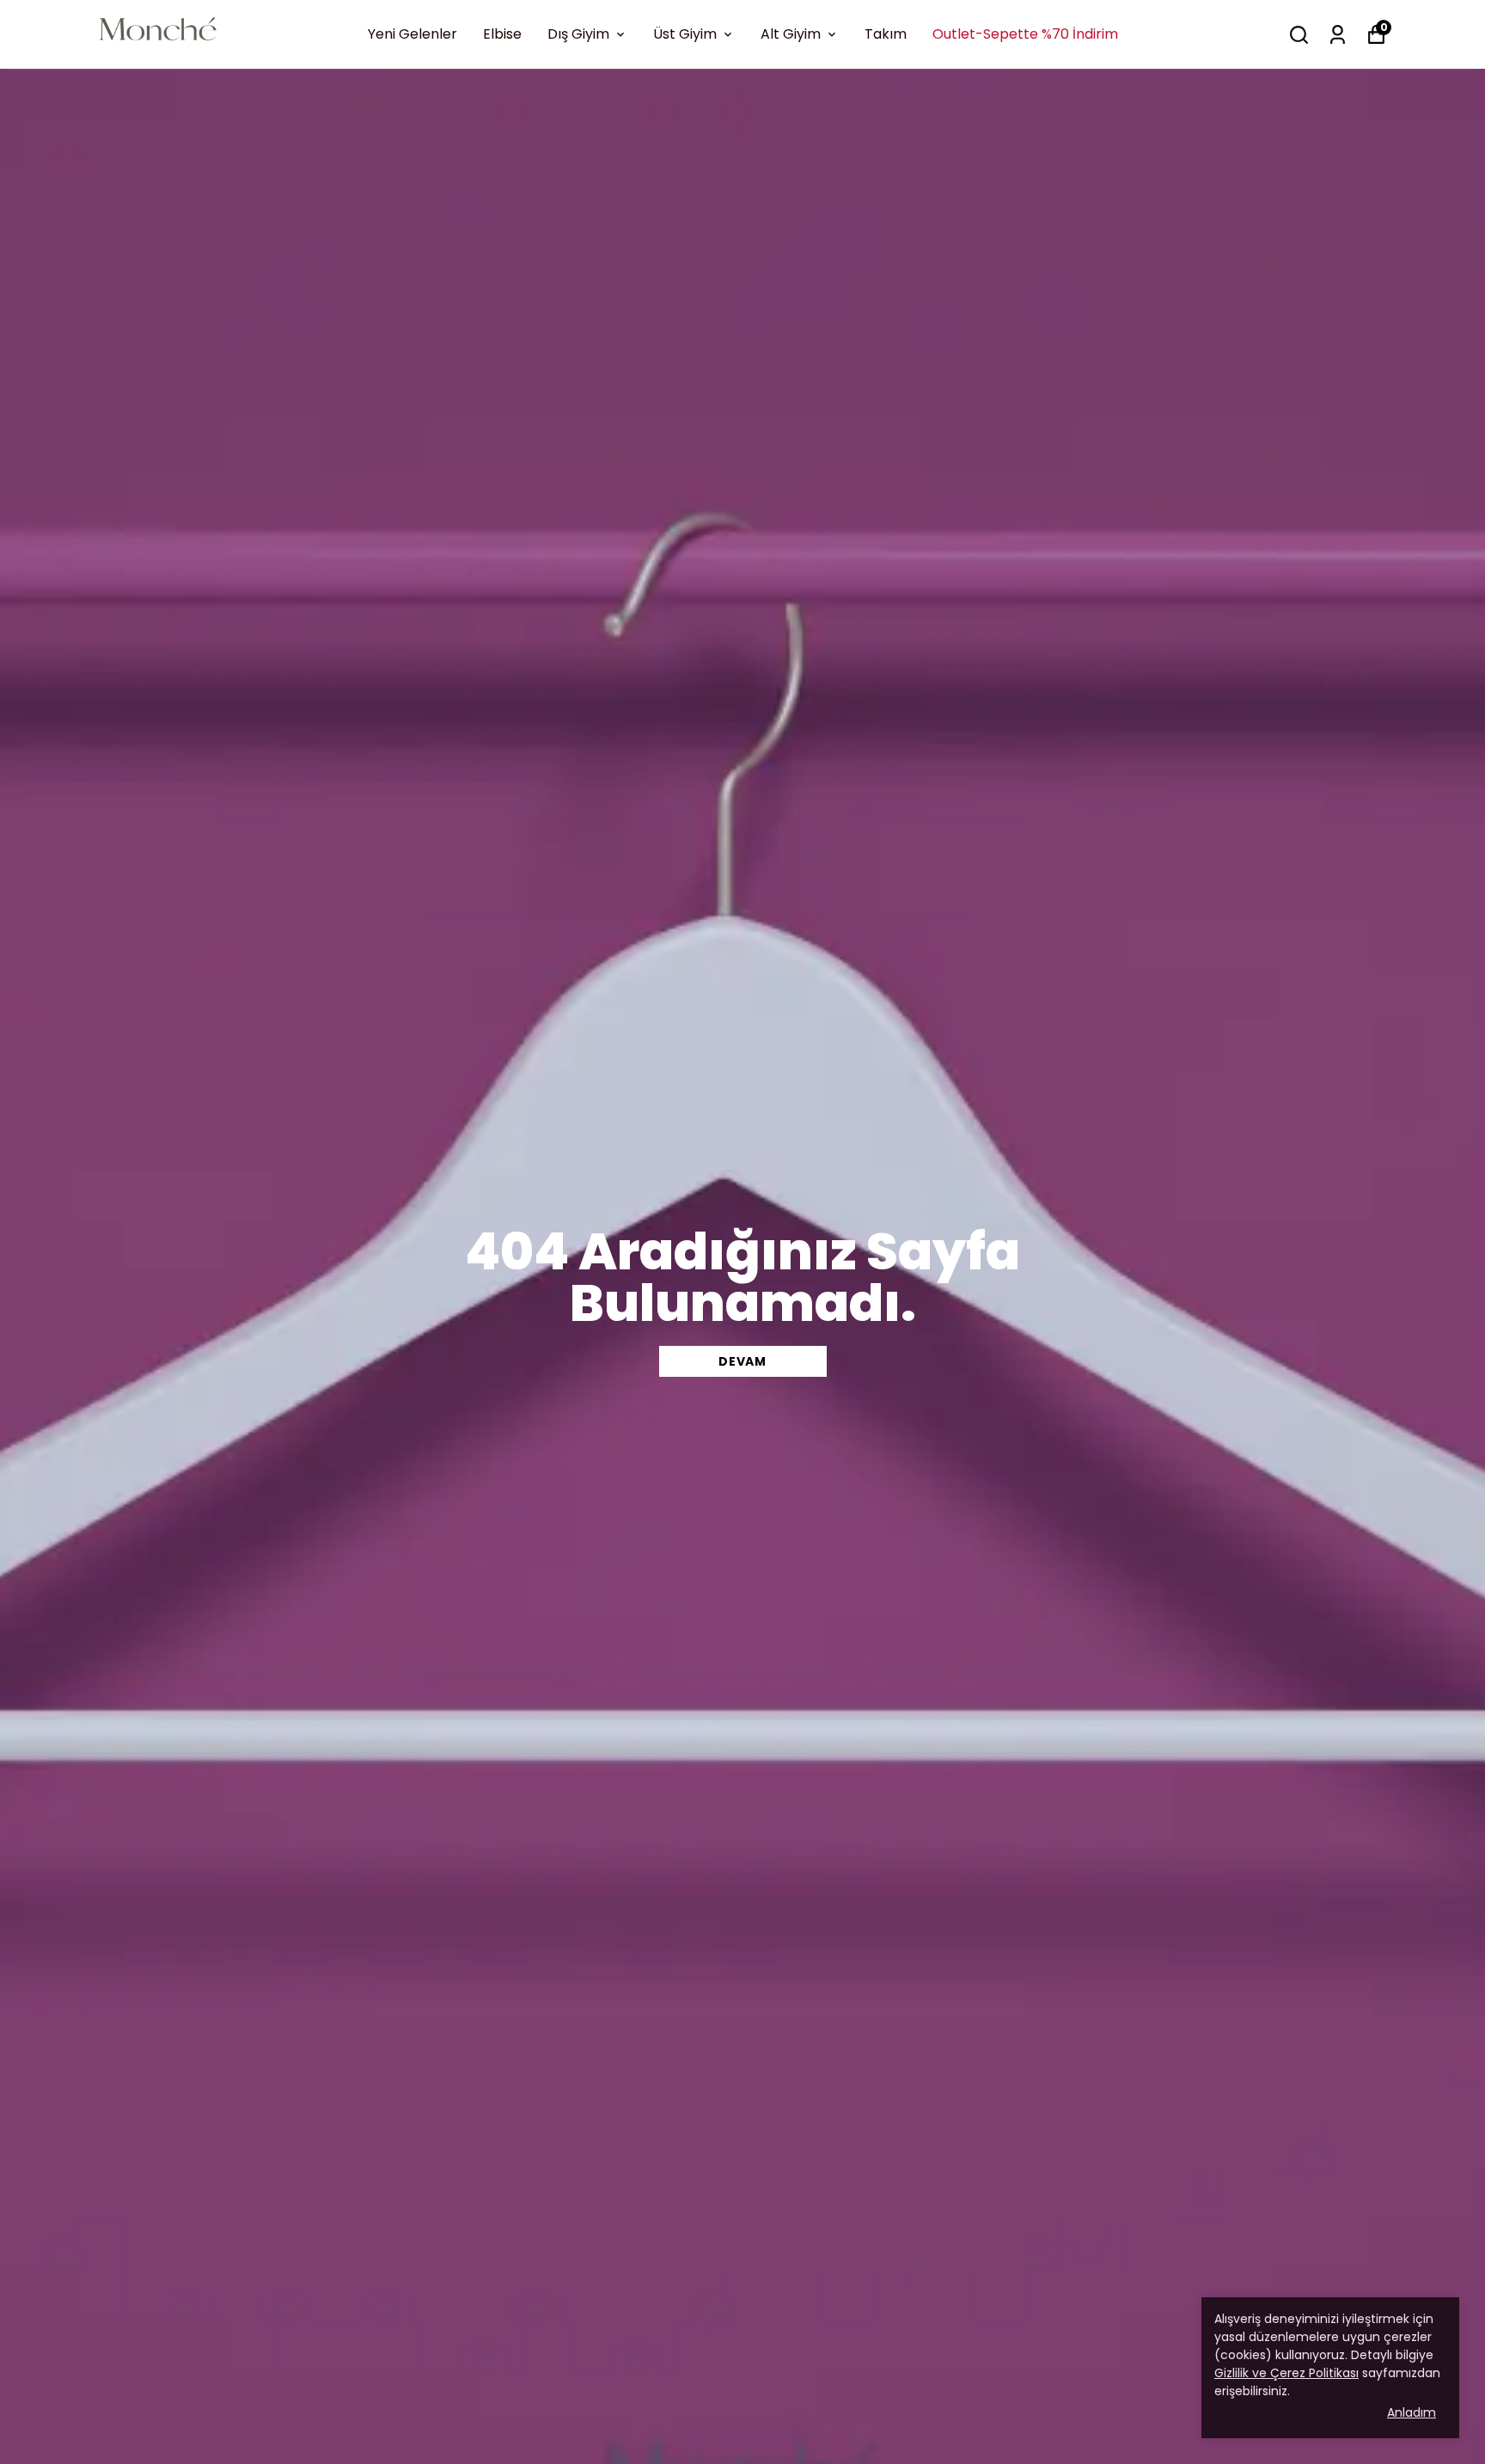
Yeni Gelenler (412, 34)
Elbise (502, 34)
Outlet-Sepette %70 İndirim (1025, 34)
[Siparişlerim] (1338, 35)
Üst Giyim (685, 34)
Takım (886, 34)
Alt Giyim (791, 34)
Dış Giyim (578, 34)
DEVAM (742, 1361)
